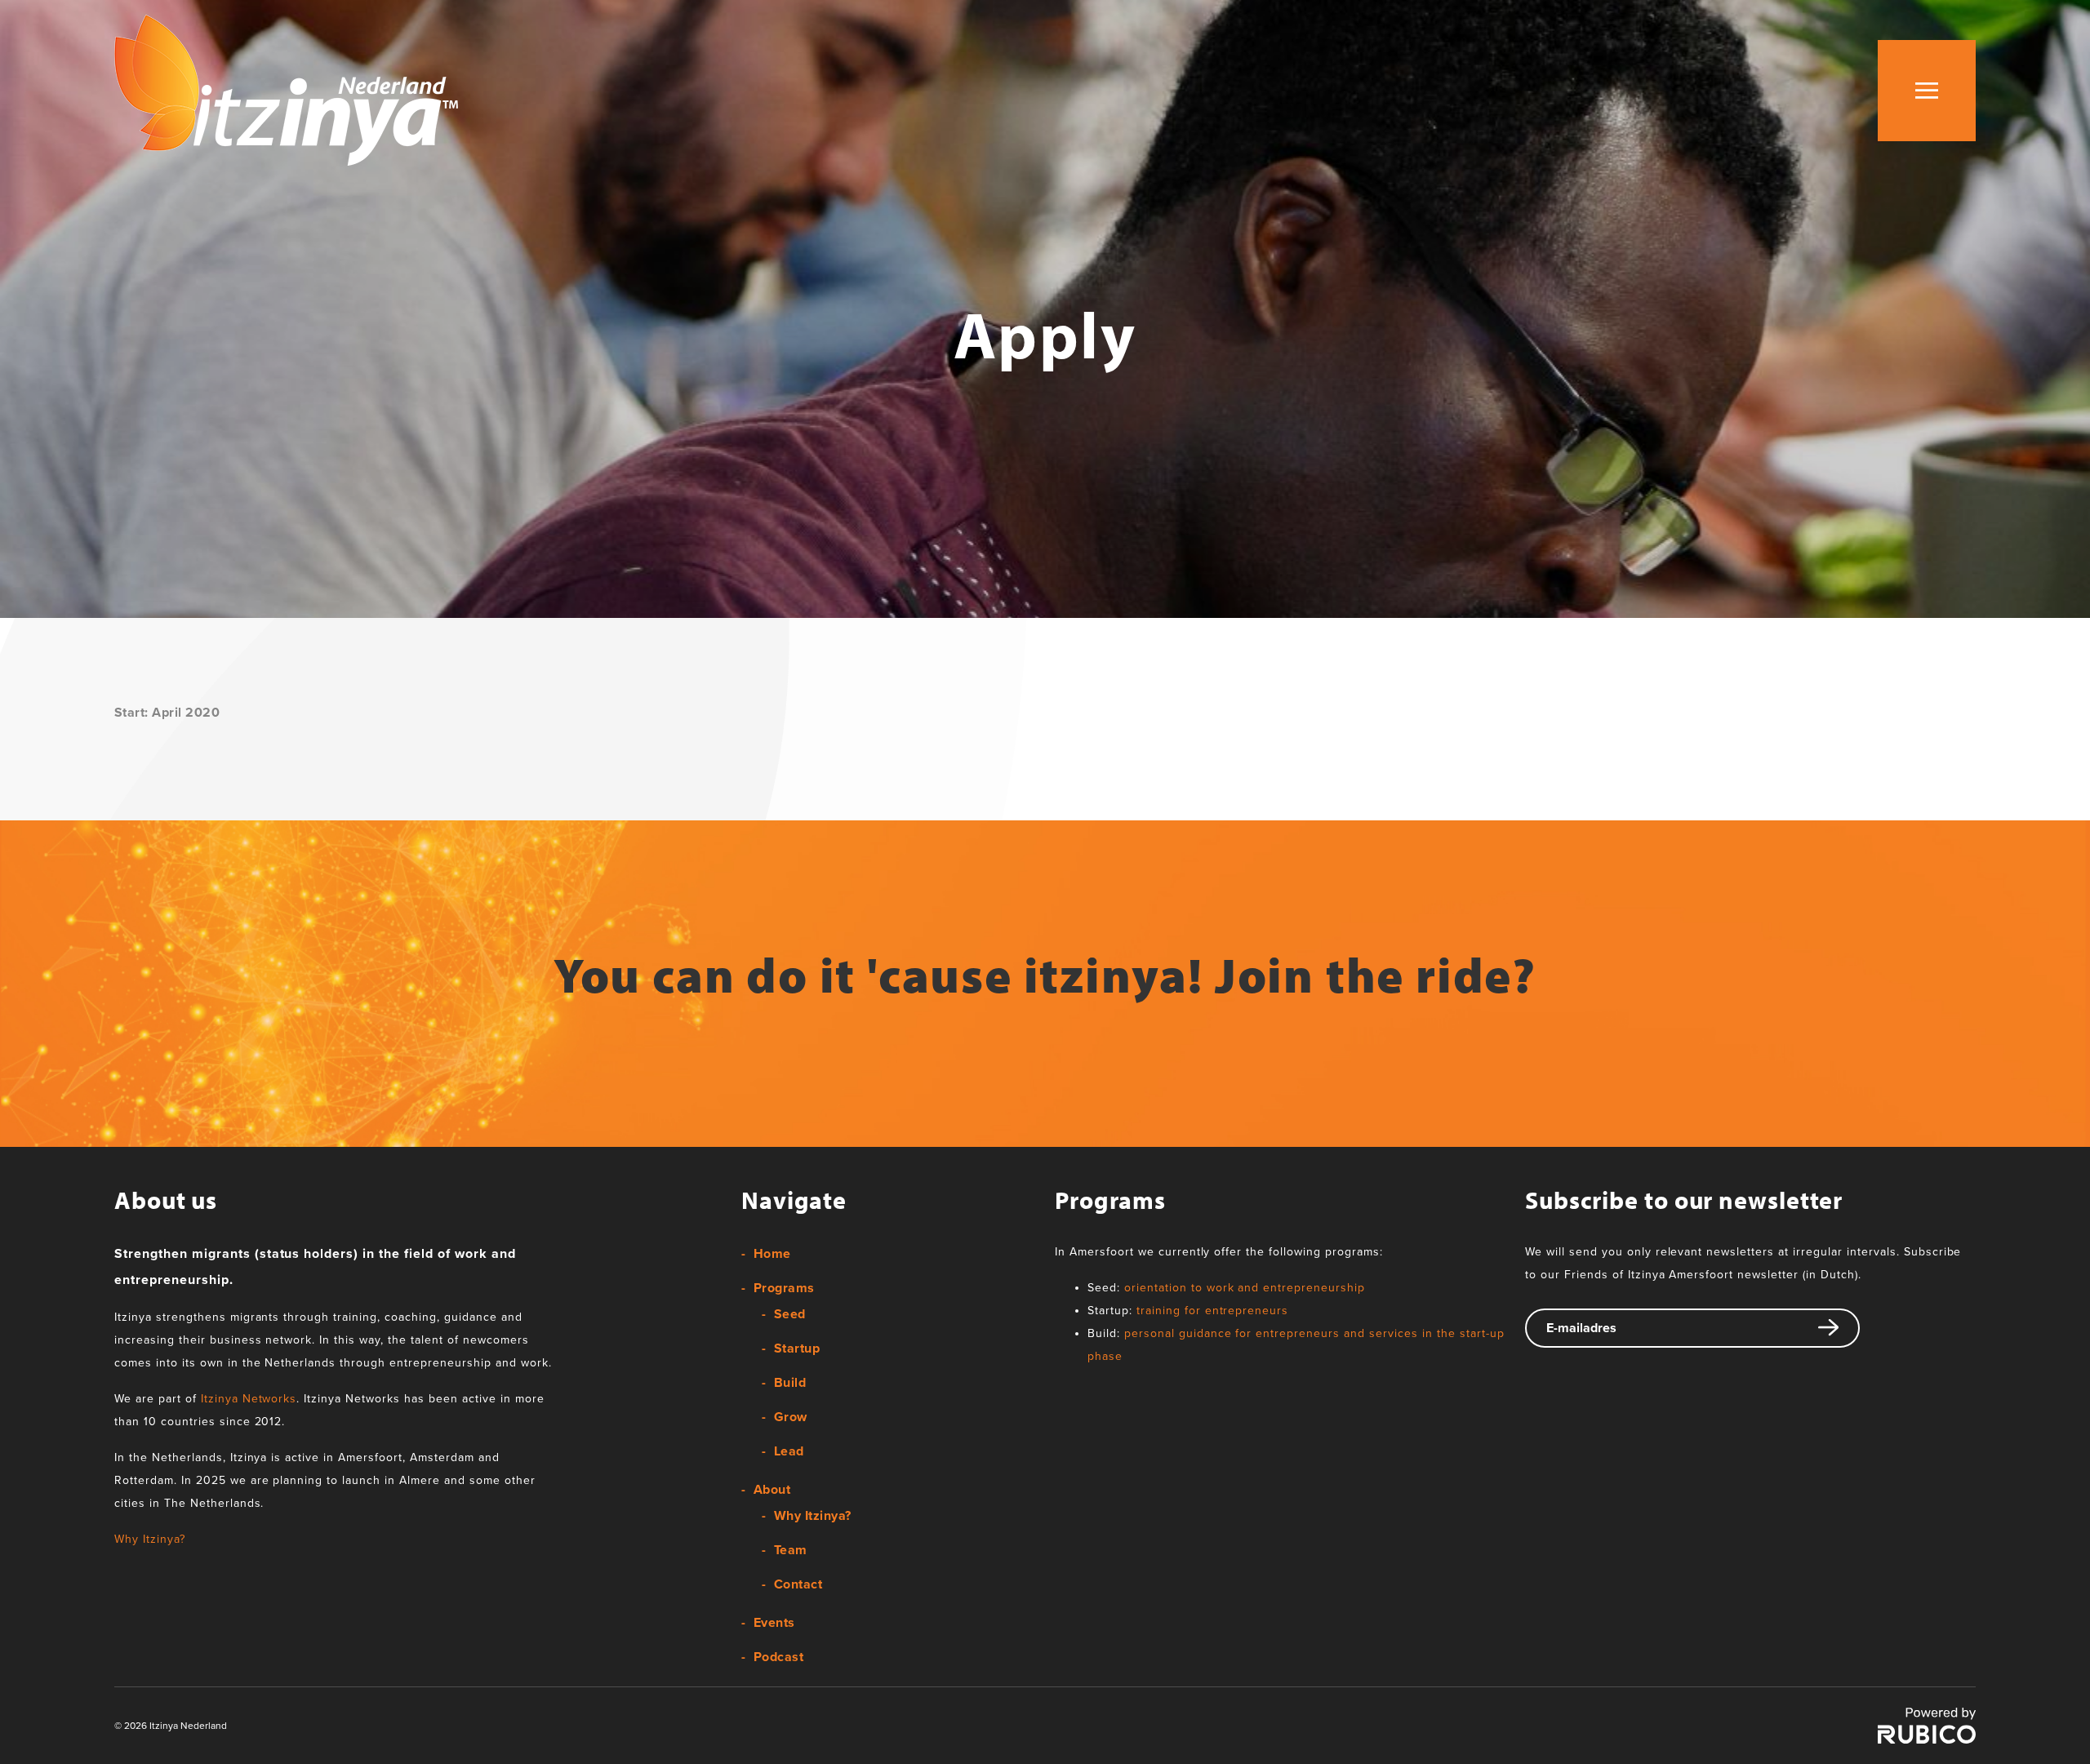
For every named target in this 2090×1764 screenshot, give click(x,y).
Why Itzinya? (150, 1539)
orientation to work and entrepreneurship (1245, 1288)
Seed (790, 1314)
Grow (791, 1417)
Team (791, 1550)
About (772, 1490)
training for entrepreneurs (1212, 1311)
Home (772, 1254)
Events (774, 1623)
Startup (797, 1349)
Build (790, 1383)
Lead (789, 1451)
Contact (798, 1584)
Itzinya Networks (249, 1399)
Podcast (778, 1657)
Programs (784, 1288)
